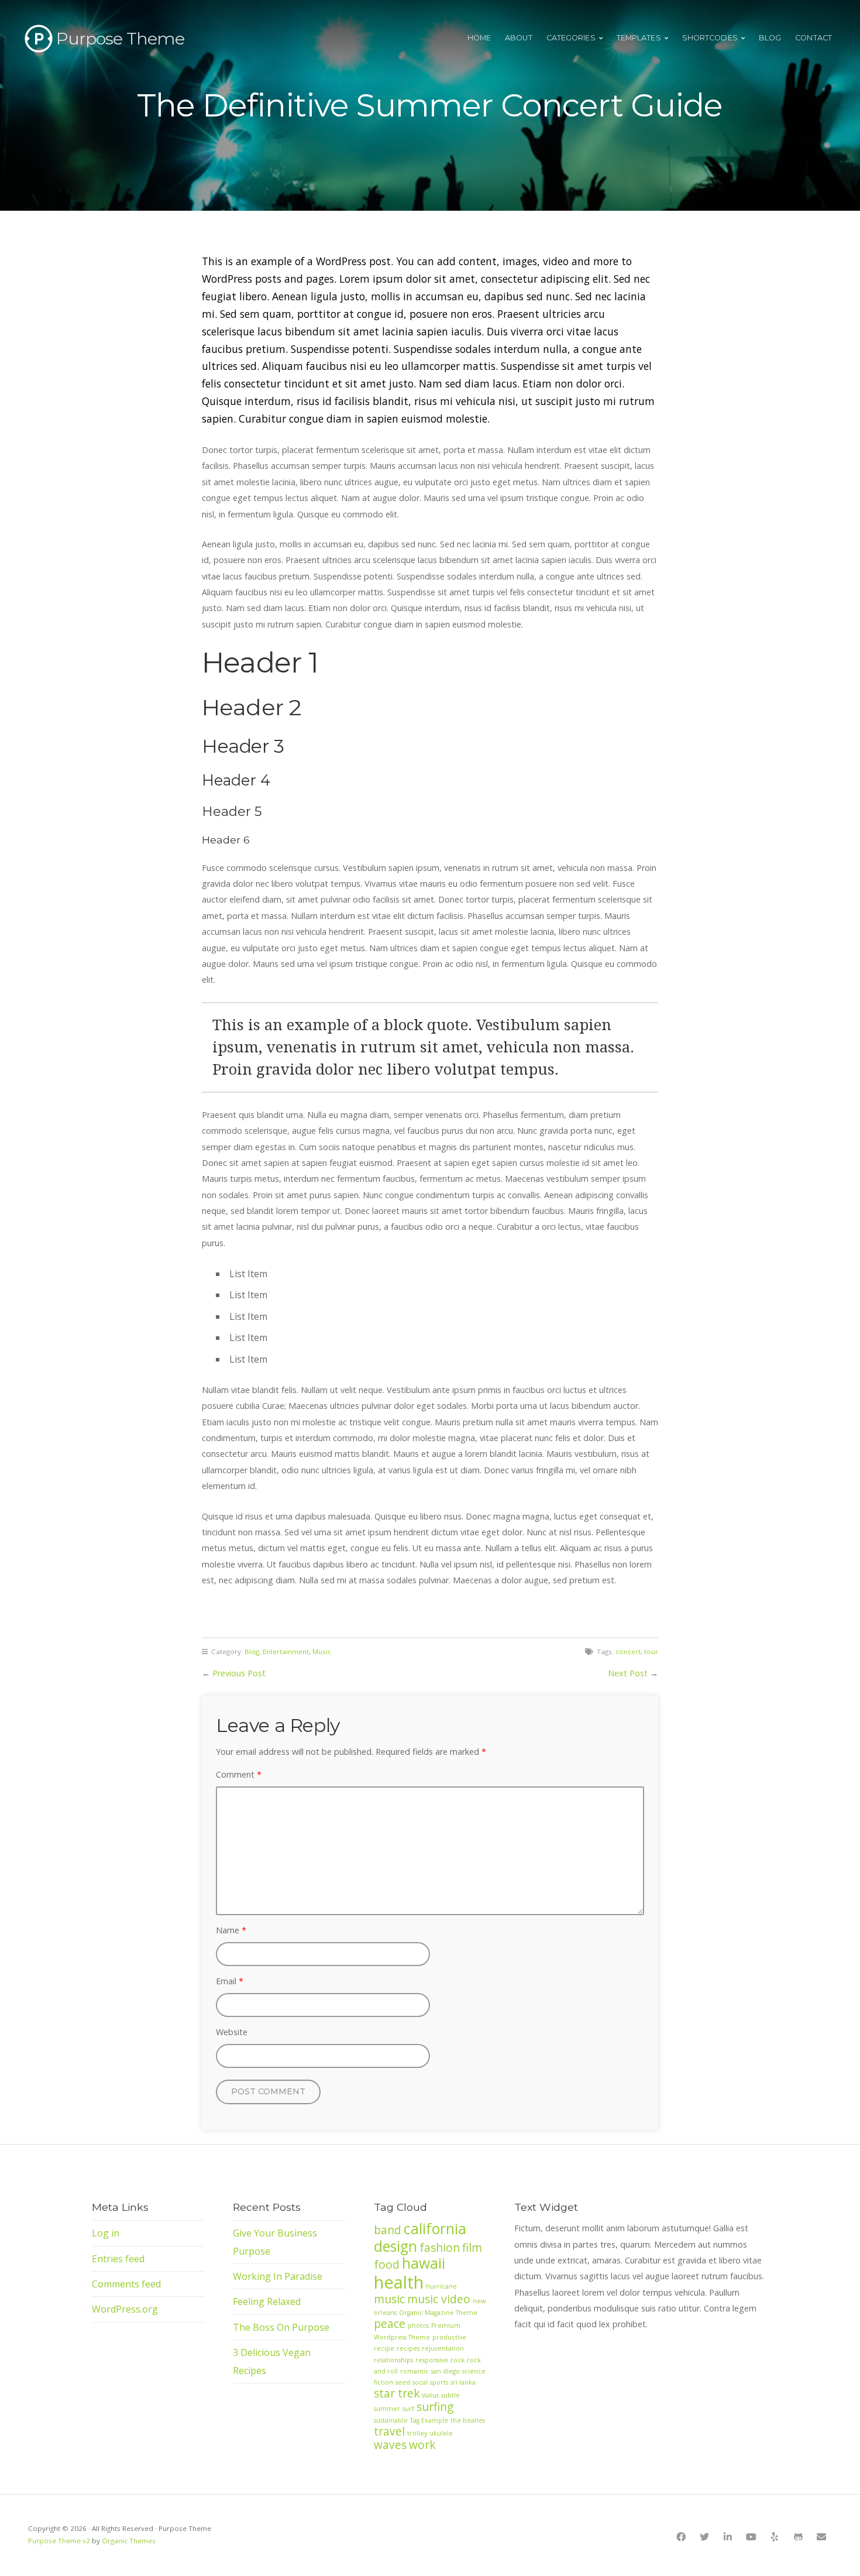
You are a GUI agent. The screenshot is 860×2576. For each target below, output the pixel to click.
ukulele (441, 2433)
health (399, 2282)
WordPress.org (125, 2309)
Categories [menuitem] (571, 38)
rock (457, 2360)
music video (439, 2299)
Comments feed (126, 2284)
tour (651, 1651)
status (430, 2395)
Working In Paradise (278, 2276)
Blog (252, 1651)
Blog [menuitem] (770, 38)
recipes (408, 2348)
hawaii (424, 2263)
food (387, 2265)
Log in (106, 2233)
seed (403, 2382)
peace (390, 2324)
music (389, 2299)
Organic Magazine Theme (438, 2313)
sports (439, 2382)
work (422, 2445)
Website (232, 2032)
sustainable (391, 2420)
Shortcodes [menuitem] (710, 38)
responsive (432, 2360)
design (395, 2246)
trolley (417, 2433)
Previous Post (239, 1673)
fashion (440, 2248)
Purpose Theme (120, 38)
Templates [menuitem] (639, 38)
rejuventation (443, 2348)
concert (628, 1651)
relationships (393, 2360)
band (388, 2230)
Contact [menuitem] (813, 38)
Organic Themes (129, 2541)
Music (322, 1651)
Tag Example (429, 2420)
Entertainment (286, 1651)
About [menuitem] (519, 38)
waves (390, 2445)
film (472, 2248)
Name (231, 1930)
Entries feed (118, 2259)
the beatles (468, 2420)
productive (449, 2337)
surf (408, 2409)
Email (230, 1981)
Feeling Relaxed (267, 2301)
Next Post (628, 1673)
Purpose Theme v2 (59, 2541)
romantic (414, 2371)
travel (389, 2431)
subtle (450, 2395)
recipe (384, 2348)
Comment (239, 1774)
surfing (435, 2407)
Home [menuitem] (479, 38)
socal (420, 2382)
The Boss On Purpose (281, 2327)
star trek (397, 2393)
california (435, 2229)
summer (387, 2409)
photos (418, 2325)
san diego (446, 2371)
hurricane (441, 2286)
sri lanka (463, 2382)
